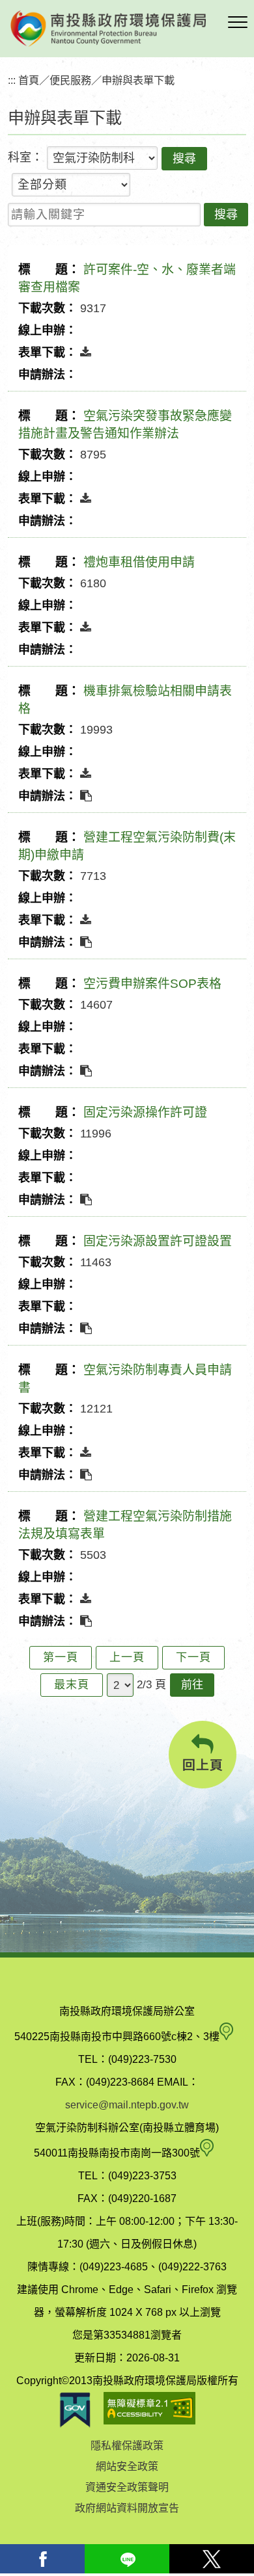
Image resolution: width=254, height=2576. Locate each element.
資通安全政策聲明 (127, 2487)
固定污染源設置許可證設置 (158, 1241)
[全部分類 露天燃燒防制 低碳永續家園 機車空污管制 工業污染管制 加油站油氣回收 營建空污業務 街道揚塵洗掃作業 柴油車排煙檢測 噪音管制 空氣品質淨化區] (71, 185)
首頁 (29, 80)
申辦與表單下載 (138, 80)
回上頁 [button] (203, 1765)
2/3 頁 (151, 1685)
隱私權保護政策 (127, 2446)
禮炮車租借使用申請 (139, 562)
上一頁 (127, 1657)
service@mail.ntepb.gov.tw (127, 2105)
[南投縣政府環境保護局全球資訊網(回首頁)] (108, 29)
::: (12, 80)
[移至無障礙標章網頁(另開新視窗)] (149, 2410)
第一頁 (61, 1657)
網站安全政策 (127, 2466)
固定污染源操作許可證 (145, 1112)
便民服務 (70, 80)
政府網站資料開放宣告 (127, 2508)
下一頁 (193, 1657)
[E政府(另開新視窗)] (75, 2410)
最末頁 (72, 1685)
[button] (238, 23)
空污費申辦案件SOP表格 (152, 984)
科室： (25, 157)
